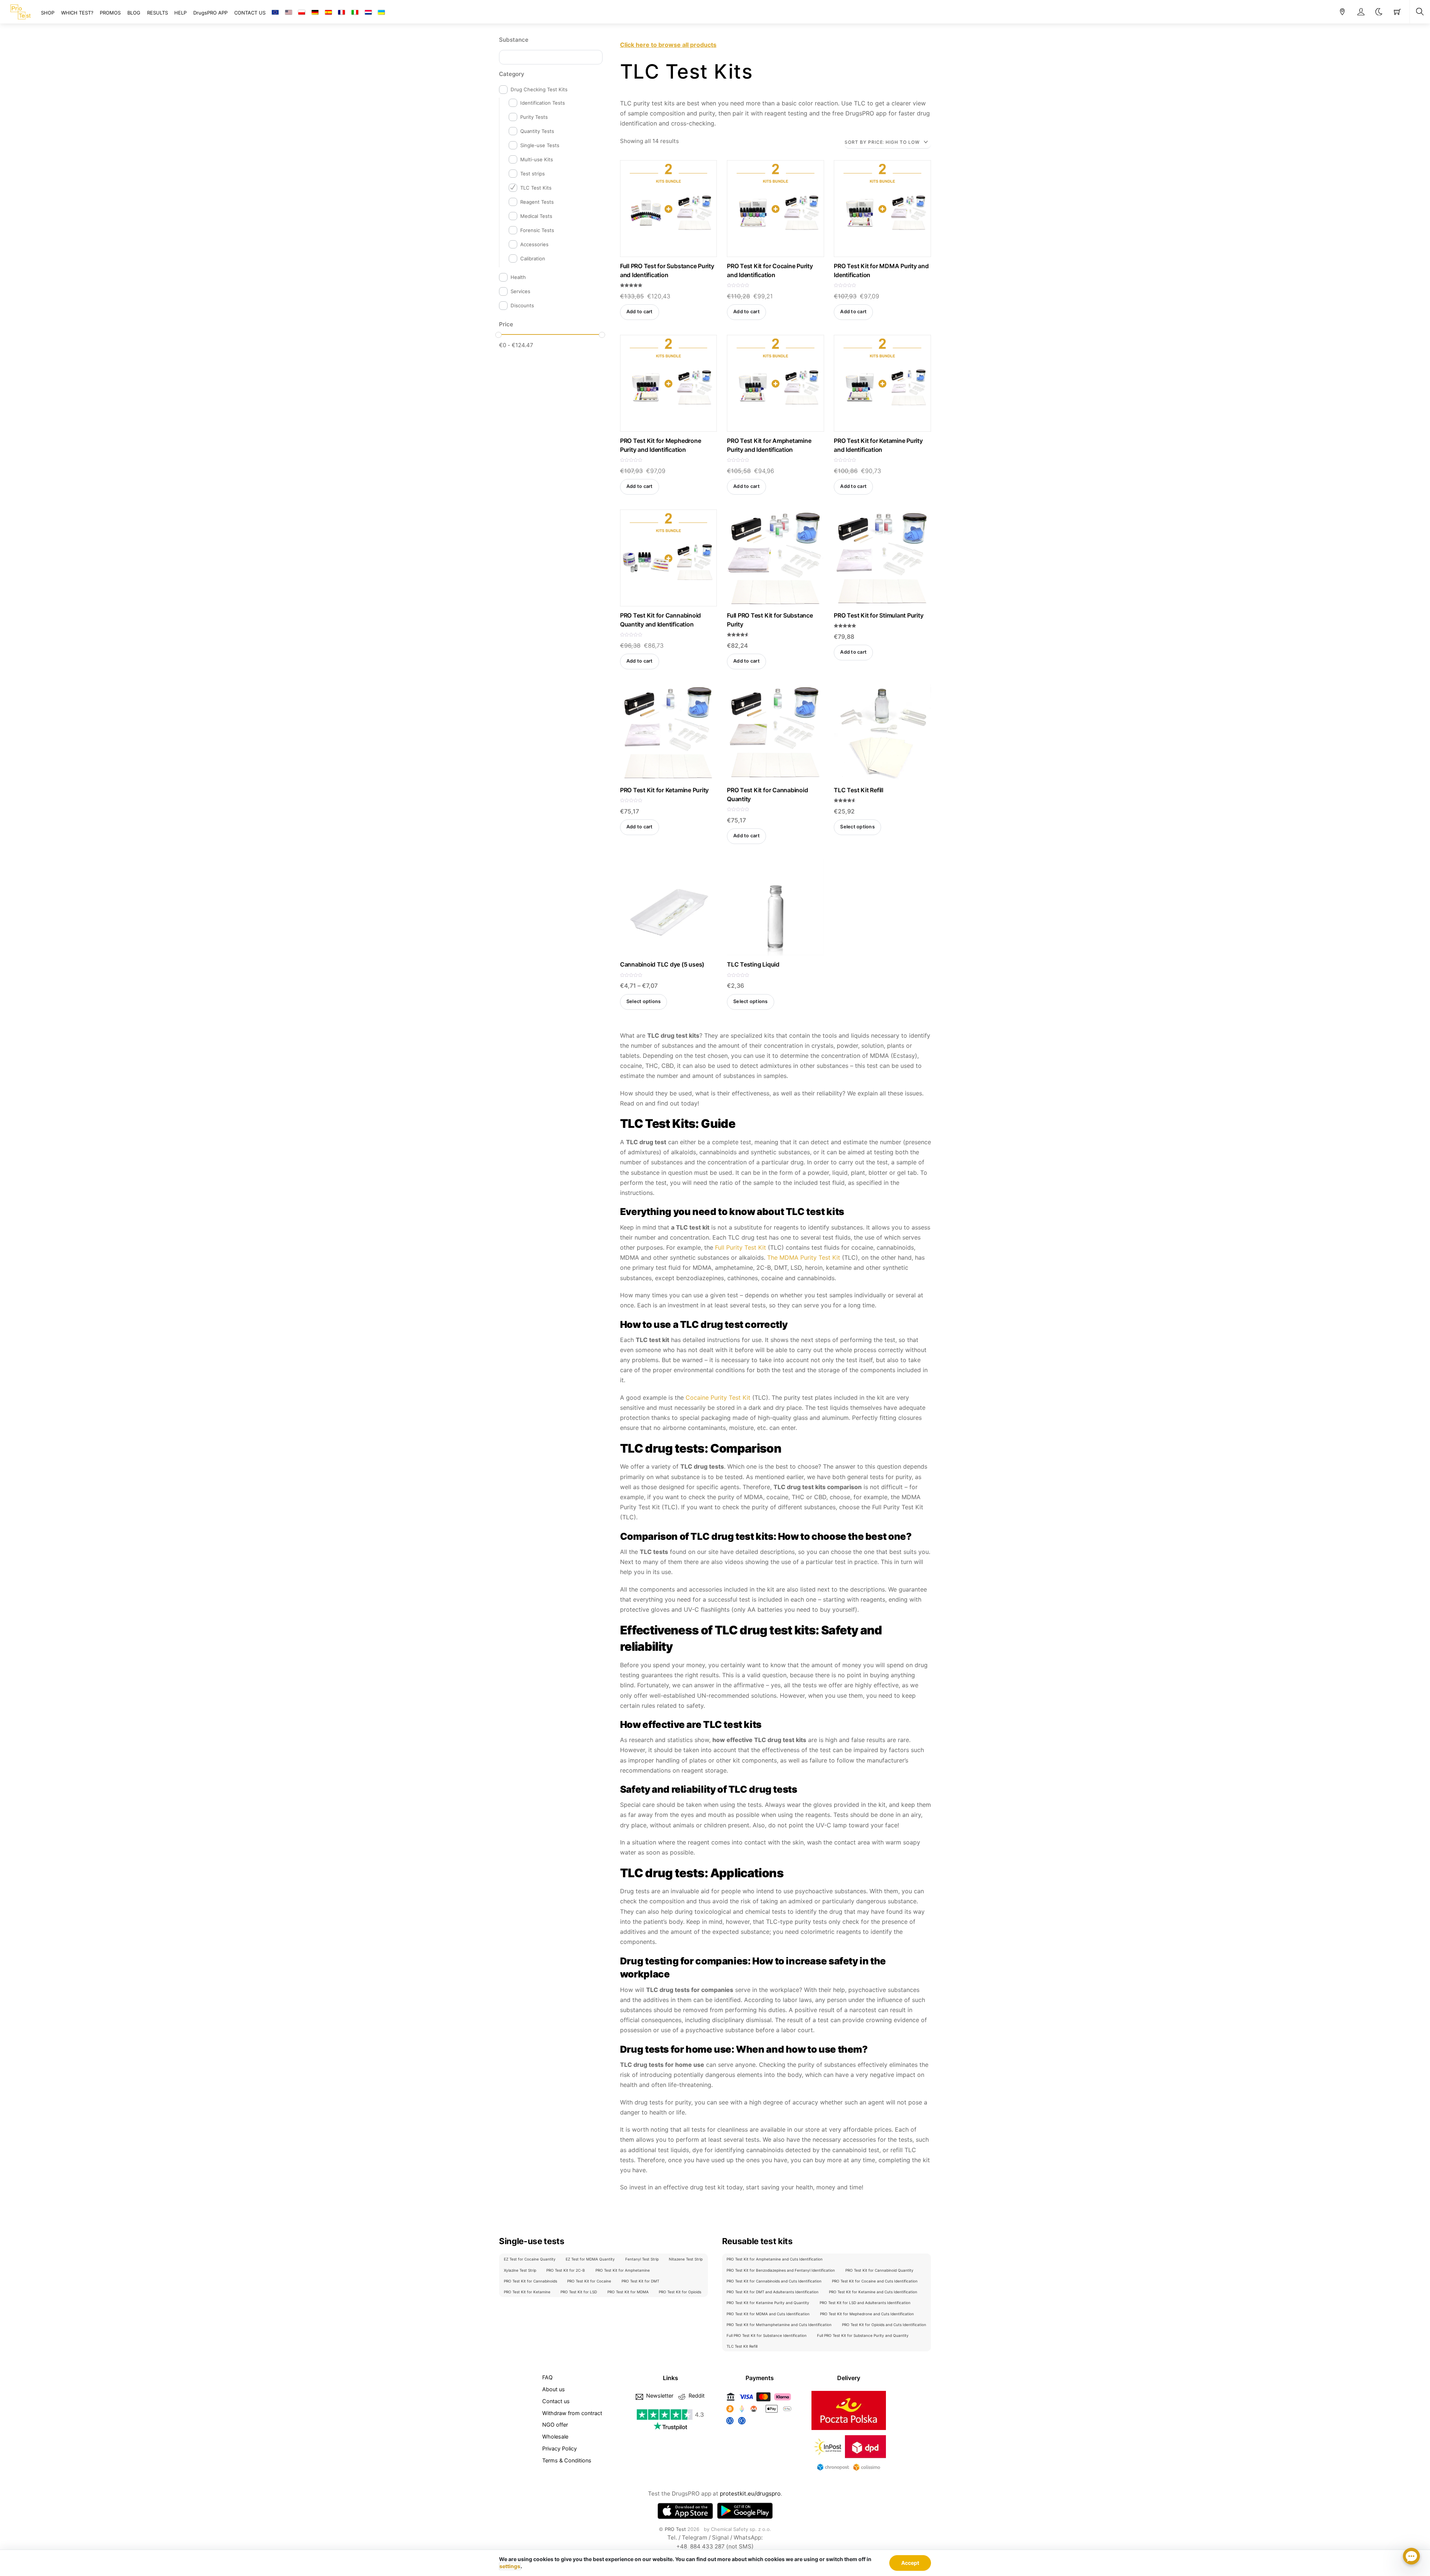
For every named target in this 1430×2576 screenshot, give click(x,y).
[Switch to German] (315, 13)
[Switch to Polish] (302, 13)
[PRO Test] (20, 11)
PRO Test (675, 2529)
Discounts (522, 305)
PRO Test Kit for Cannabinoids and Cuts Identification (774, 2281)
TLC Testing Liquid (753, 964)
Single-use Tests (540, 145)
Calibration (533, 258)
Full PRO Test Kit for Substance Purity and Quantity (863, 2335)
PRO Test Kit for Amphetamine (623, 2270)
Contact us (556, 2401)
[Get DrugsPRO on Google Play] (745, 2511)
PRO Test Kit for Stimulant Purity (878, 615)
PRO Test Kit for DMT (640, 2281)
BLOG (134, 13)
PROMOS (110, 13)
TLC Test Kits (536, 188)
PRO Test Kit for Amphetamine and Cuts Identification (775, 2259)
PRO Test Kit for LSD (579, 2292)
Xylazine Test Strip (520, 2270)
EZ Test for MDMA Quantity (590, 2259)
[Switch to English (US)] (289, 13)
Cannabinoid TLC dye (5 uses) (662, 964)
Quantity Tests (537, 131)
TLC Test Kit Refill (858, 790)
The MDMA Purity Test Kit (804, 1257)
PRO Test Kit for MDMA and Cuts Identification (768, 2314)
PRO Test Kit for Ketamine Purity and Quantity (768, 2303)
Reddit (696, 2396)
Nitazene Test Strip (686, 2259)
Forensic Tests (537, 230)
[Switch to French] (341, 13)
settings (510, 2566)
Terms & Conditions (567, 2460)
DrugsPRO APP (210, 13)
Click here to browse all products (668, 45)
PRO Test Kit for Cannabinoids (530, 2281)
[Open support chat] (1411, 2557)
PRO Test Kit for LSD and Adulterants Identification (865, 2303)
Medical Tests (536, 216)
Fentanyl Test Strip (642, 2259)
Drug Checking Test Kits (539, 89)
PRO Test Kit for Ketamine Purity (664, 790)
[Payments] (760, 2425)
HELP (180, 13)
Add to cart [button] (640, 312)
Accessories (534, 244)
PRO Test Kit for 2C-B (566, 2270)
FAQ (547, 2377)
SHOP (48, 13)
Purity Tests (534, 117)
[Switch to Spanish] (328, 13)
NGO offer (555, 2425)
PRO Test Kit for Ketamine (527, 2292)
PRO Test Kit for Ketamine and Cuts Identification (873, 2292)
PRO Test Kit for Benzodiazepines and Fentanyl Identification (781, 2270)
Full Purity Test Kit (741, 1247)
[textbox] (504, 56)
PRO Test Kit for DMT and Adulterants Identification (773, 2292)
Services (520, 291)
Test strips (533, 174)
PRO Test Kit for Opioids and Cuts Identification (884, 2325)
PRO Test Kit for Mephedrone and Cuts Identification (867, 2314)
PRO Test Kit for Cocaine (589, 2281)
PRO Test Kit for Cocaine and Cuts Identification (875, 2281)
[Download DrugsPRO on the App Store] (685, 2511)
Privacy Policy (560, 2448)
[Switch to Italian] (355, 13)
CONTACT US (250, 13)
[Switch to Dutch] (368, 13)
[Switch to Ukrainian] (381, 13)
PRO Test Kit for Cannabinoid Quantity (879, 2270)
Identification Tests (543, 103)
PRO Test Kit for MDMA (628, 2292)
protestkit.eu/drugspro (750, 2493)
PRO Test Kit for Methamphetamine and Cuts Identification (779, 2325)
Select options (857, 827)
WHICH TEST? (77, 13)
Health (518, 277)
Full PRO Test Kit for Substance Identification (767, 2335)
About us (554, 2389)
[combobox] (551, 57)
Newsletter (659, 2396)
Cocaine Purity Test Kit (718, 1398)
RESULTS (158, 13)
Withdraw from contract (572, 2413)
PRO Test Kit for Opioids (680, 2292)
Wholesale (555, 2437)
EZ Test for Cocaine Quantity (530, 2259)
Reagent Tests (537, 202)
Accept (910, 2563)
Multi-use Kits (537, 159)
